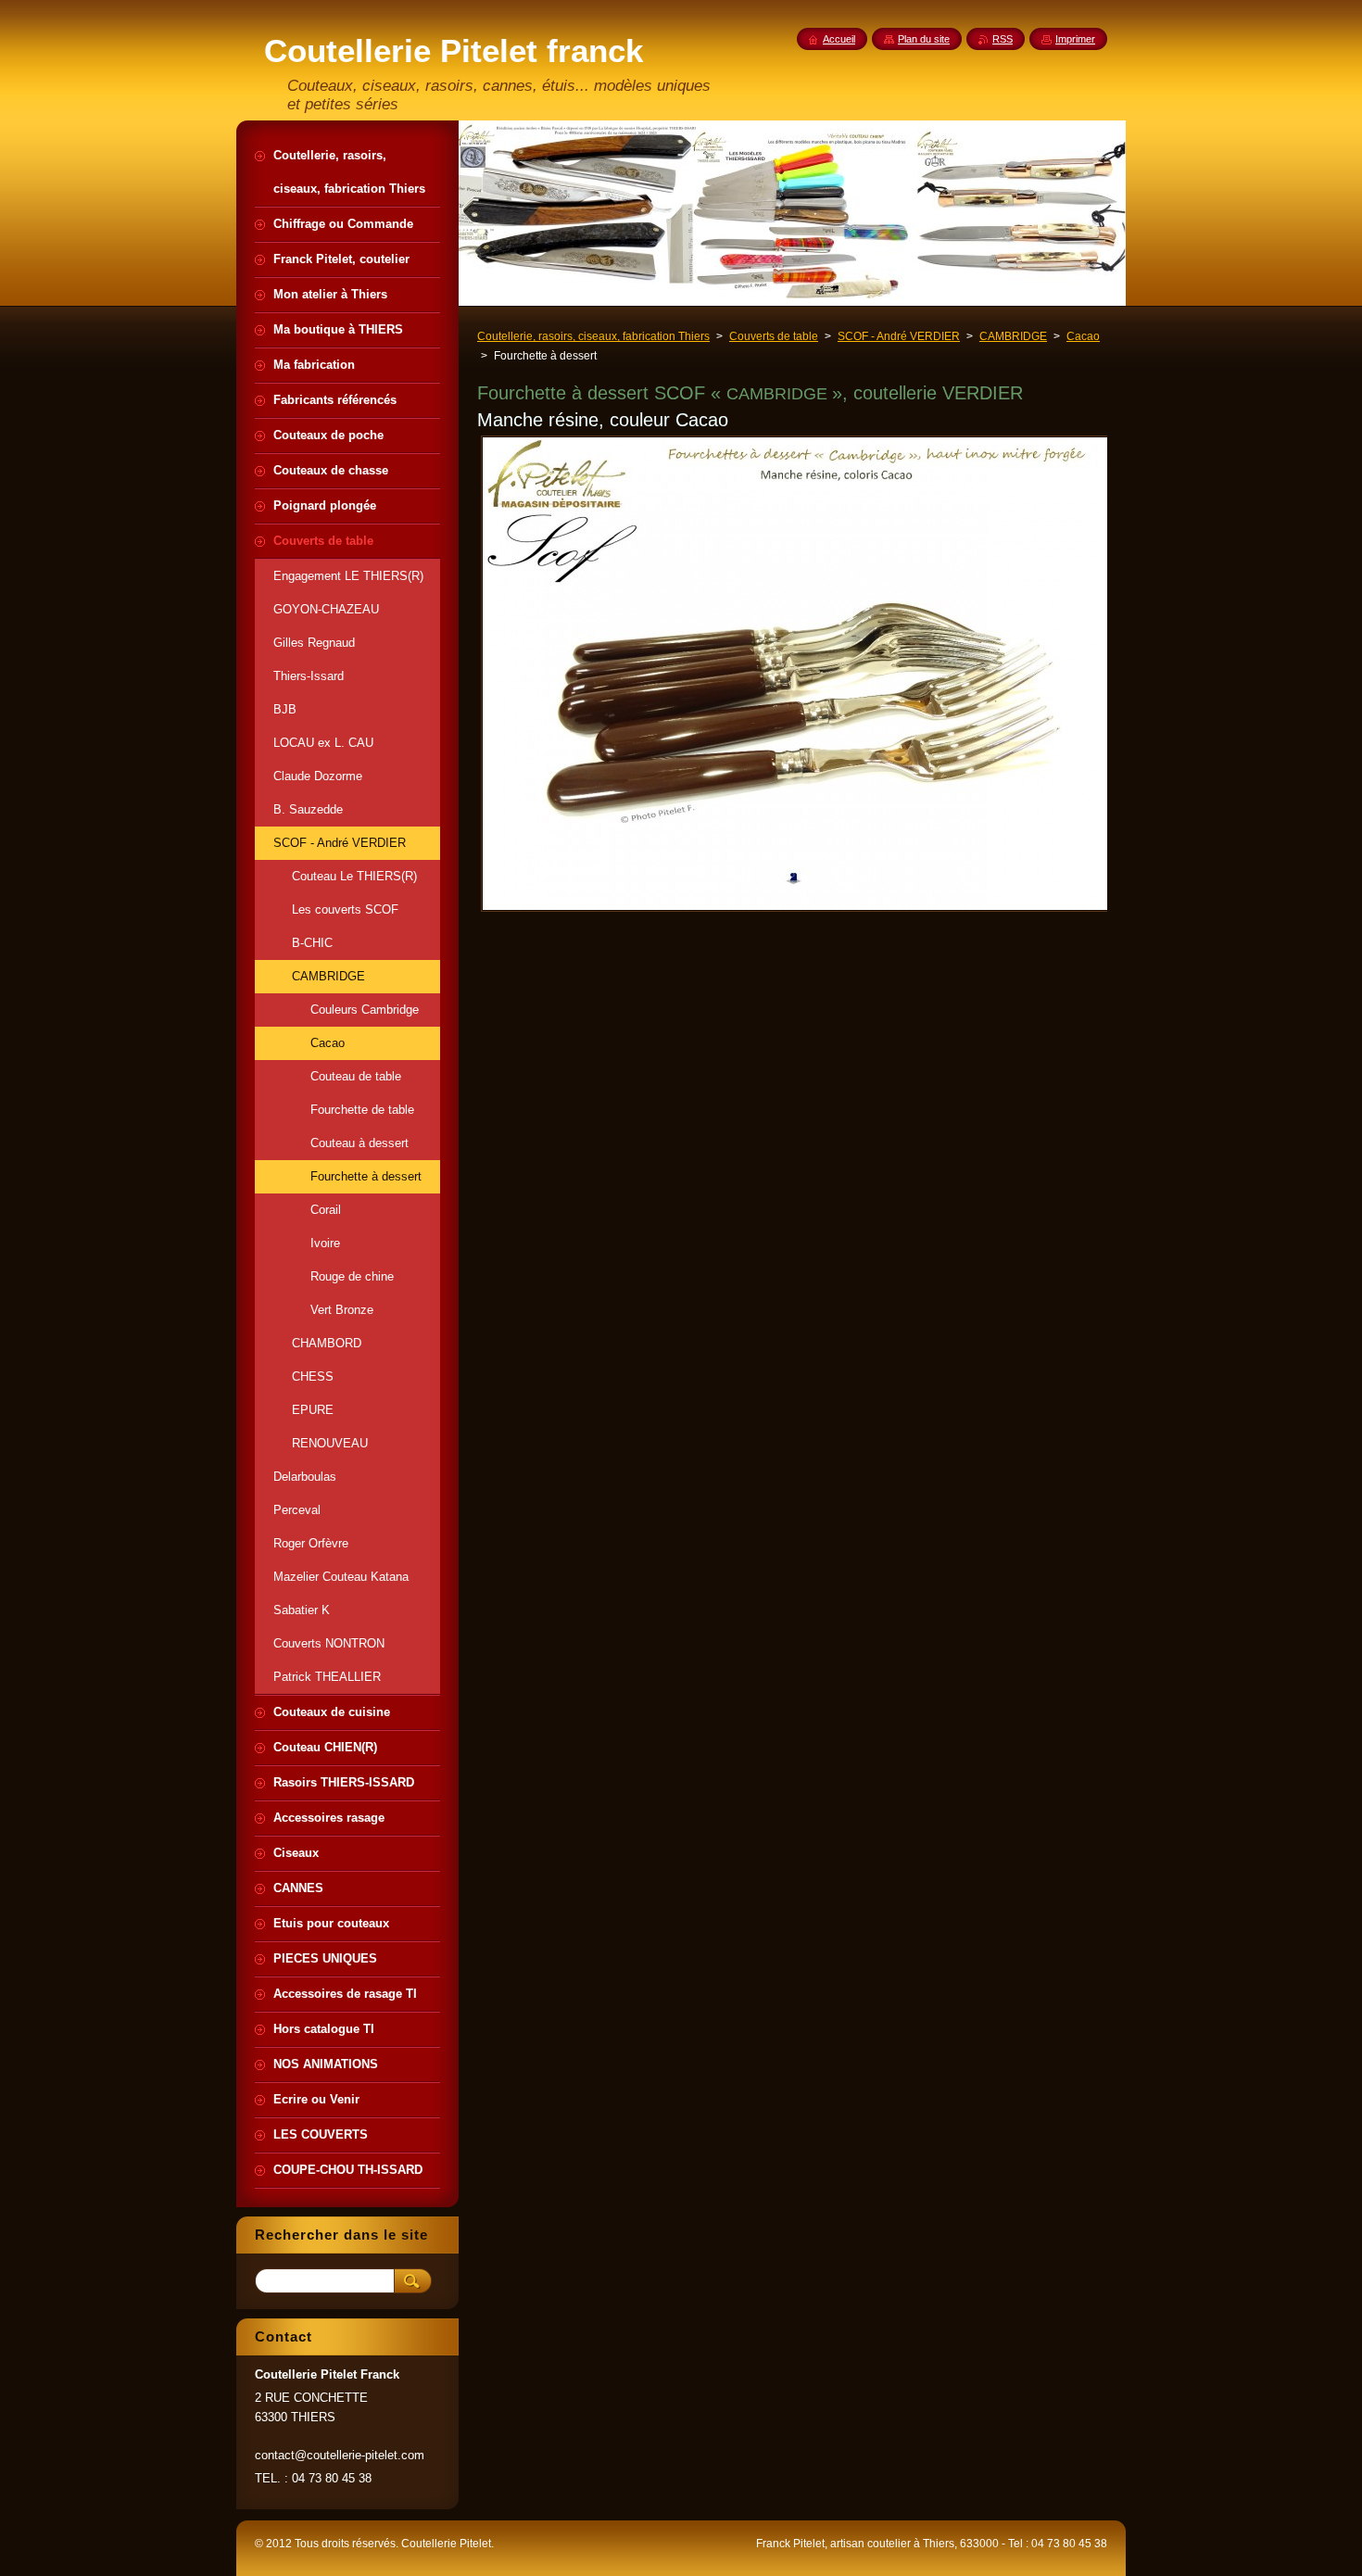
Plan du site (924, 39)
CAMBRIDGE (1013, 336)
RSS (1003, 39)
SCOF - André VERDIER (899, 336)
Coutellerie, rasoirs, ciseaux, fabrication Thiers (593, 336)
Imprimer (1075, 39)
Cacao (1083, 336)
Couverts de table (774, 336)
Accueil (839, 39)
